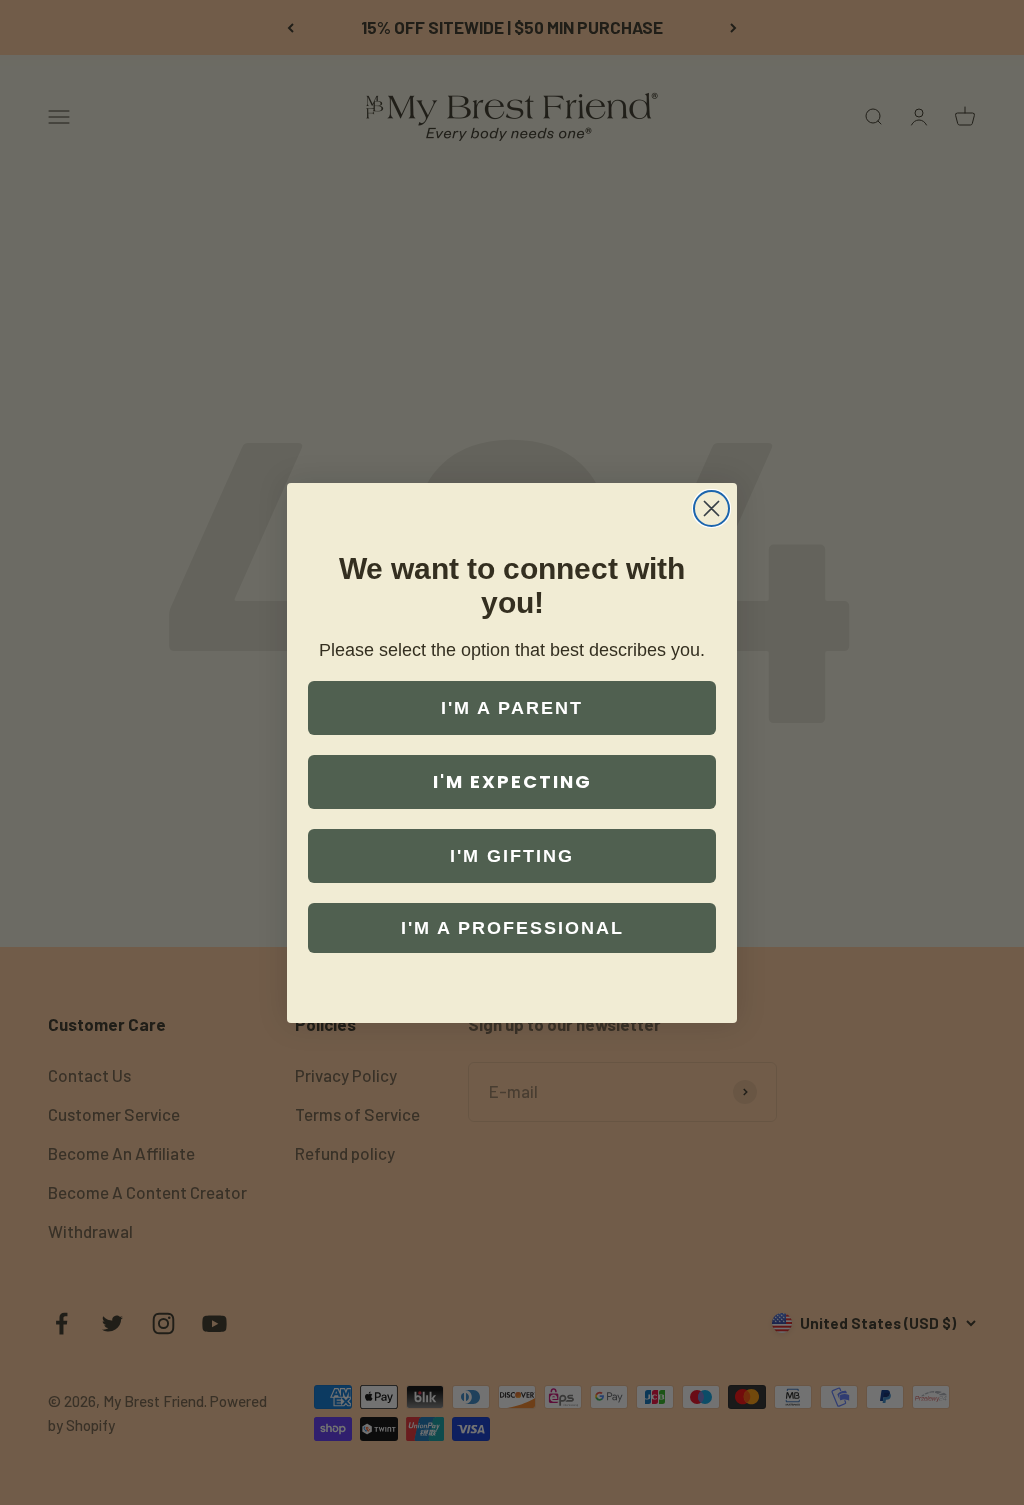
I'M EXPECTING (512, 781)
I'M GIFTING (512, 856)
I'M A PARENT (512, 708)
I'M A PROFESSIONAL (512, 928)
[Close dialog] (711, 508)
